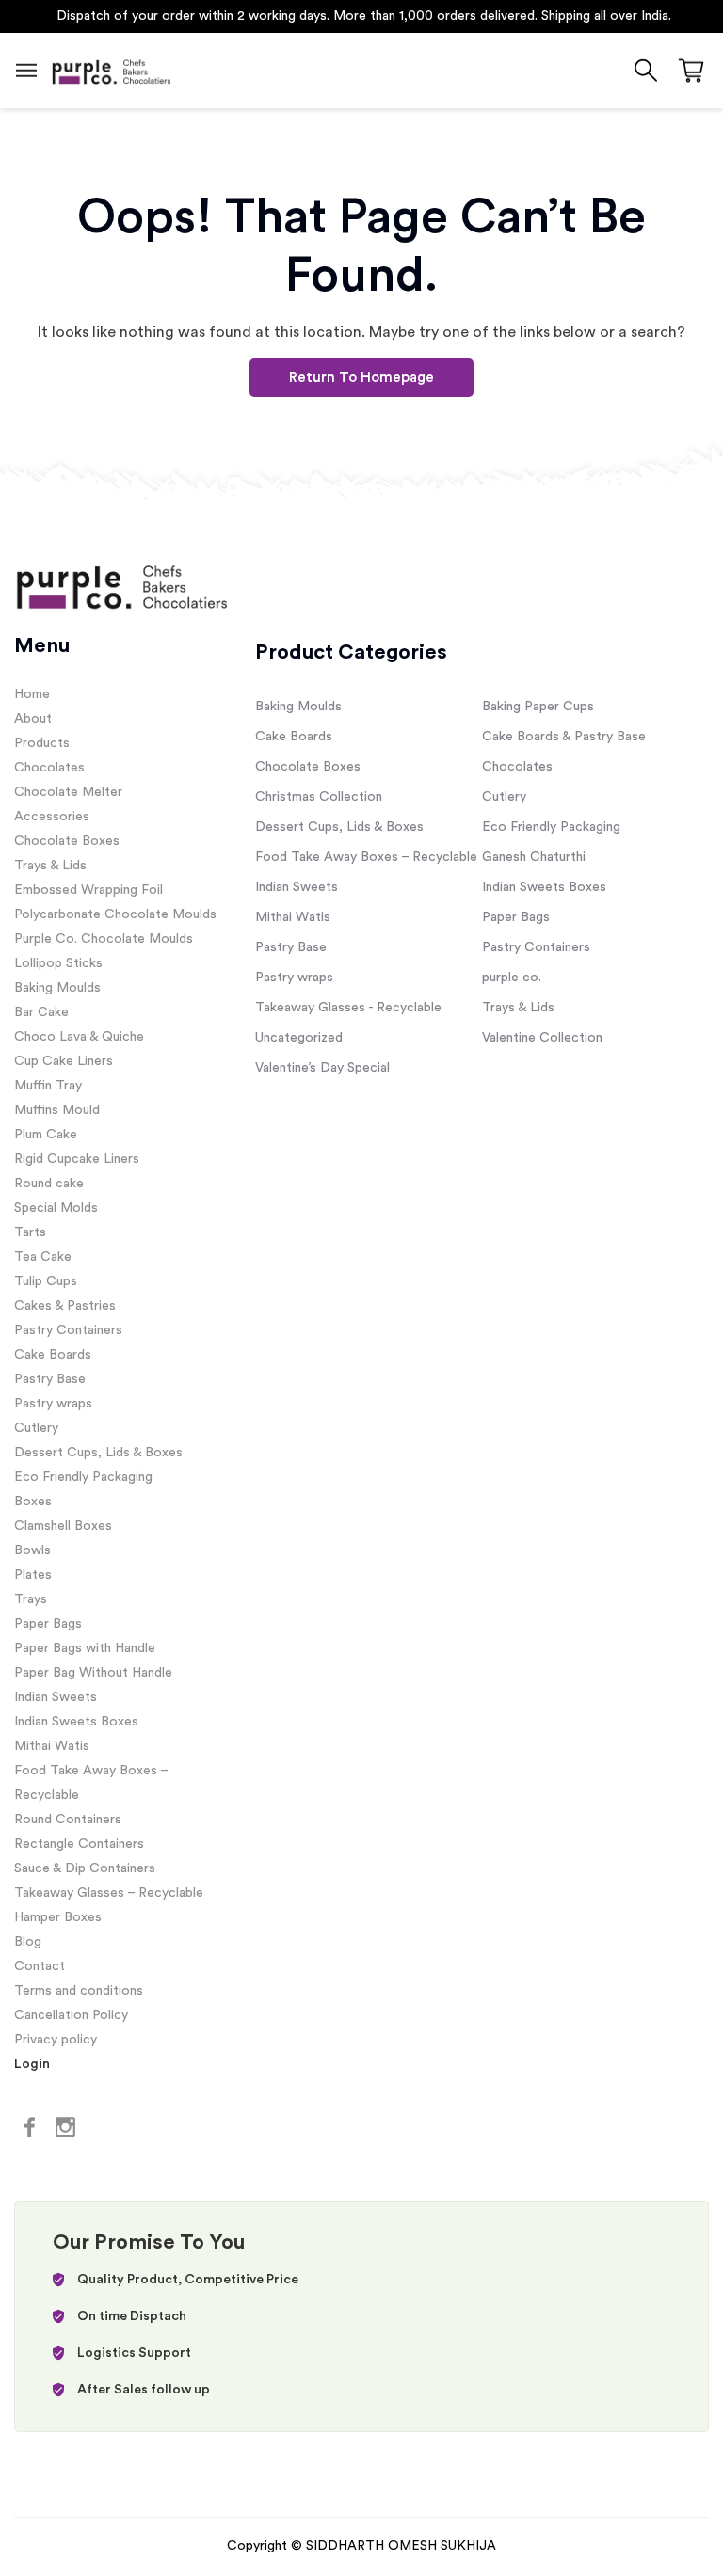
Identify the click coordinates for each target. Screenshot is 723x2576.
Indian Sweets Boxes (76, 1722)
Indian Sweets (56, 1697)
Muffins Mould (57, 1110)
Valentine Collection (542, 1038)
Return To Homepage (361, 378)
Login (32, 2064)
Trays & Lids (50, 866)
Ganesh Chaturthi (534, 857)
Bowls (32, 1550)
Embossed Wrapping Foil (88, 890)
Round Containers (68, 1820)
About (33, 719)
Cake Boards (53, 1355)
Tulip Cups (46, 1281)
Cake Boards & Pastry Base (564, 737)
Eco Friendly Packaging (83, 1477)
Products (42, 743)
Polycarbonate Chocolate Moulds (115, 914)
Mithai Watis (52, 1746)
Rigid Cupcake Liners (77, 1159)
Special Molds (56, 1208)
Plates (33, 1575)
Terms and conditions (79, 1991)
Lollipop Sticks (58, 963)
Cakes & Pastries (65, 1306)
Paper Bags (48, 1624)
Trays (31, 1599)
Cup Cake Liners (64, 1061)
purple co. (512, 978)
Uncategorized (299, 1038)
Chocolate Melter (68, 792)
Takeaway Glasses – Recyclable (109, 1893)
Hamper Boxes (58, 1917)
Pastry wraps (53, 1404)
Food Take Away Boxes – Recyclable (366, 857)
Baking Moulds (57, 988)
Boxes (33, 1502)
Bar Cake (41, 1012)
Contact (40, 1966)
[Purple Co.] (111, 71)
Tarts (30, 1232)
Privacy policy (56, 2040)
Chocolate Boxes (67, 841)
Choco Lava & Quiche (79, 1037)
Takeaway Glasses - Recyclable (348, 1008)
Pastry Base (50, 1379)
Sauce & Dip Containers (85, 1868)
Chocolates (49, 768)
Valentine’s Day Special (322, 1068)
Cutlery (36, 1428)
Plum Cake (46, 1135)
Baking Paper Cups (538, 707)
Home (32, 694)
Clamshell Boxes (63, 1526)
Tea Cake (43, 1257)
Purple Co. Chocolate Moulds (104, 939)
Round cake (49, 1184)
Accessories (52, 817)
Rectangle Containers (79, 1844)
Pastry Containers (68, 1330)
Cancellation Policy (71, 2015)
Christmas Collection (319, 797)
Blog (28, 1942)
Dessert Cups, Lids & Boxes (98, 1453)
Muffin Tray (48, 1086)
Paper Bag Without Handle (93, 1673)
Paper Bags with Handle (85, 1648)
